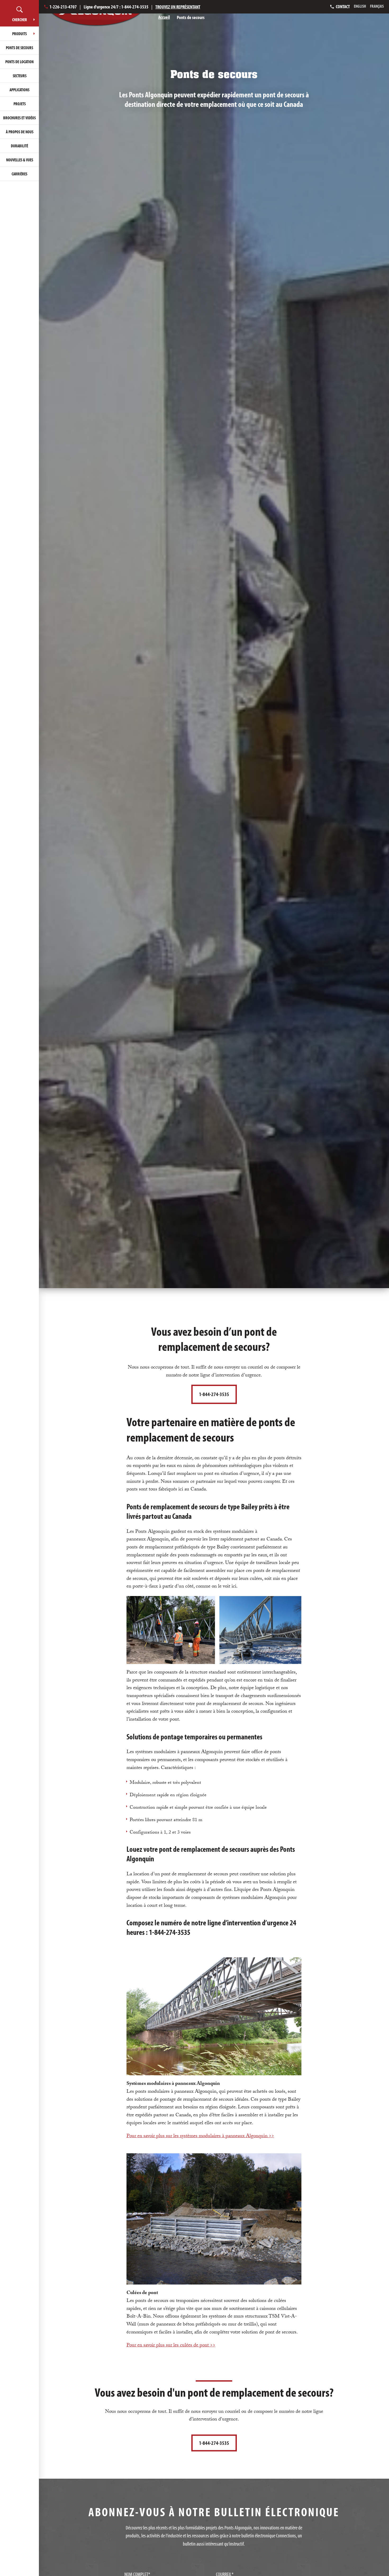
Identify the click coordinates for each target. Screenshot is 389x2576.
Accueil (164, 17)
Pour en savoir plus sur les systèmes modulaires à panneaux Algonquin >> (200, 2136)
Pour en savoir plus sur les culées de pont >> (171, 2346)
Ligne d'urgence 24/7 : (116, 7)
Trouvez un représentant (178, 7)
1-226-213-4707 (63, 7)
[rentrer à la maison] (96, 17)
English (360, 6)
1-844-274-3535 (214, 1394)
